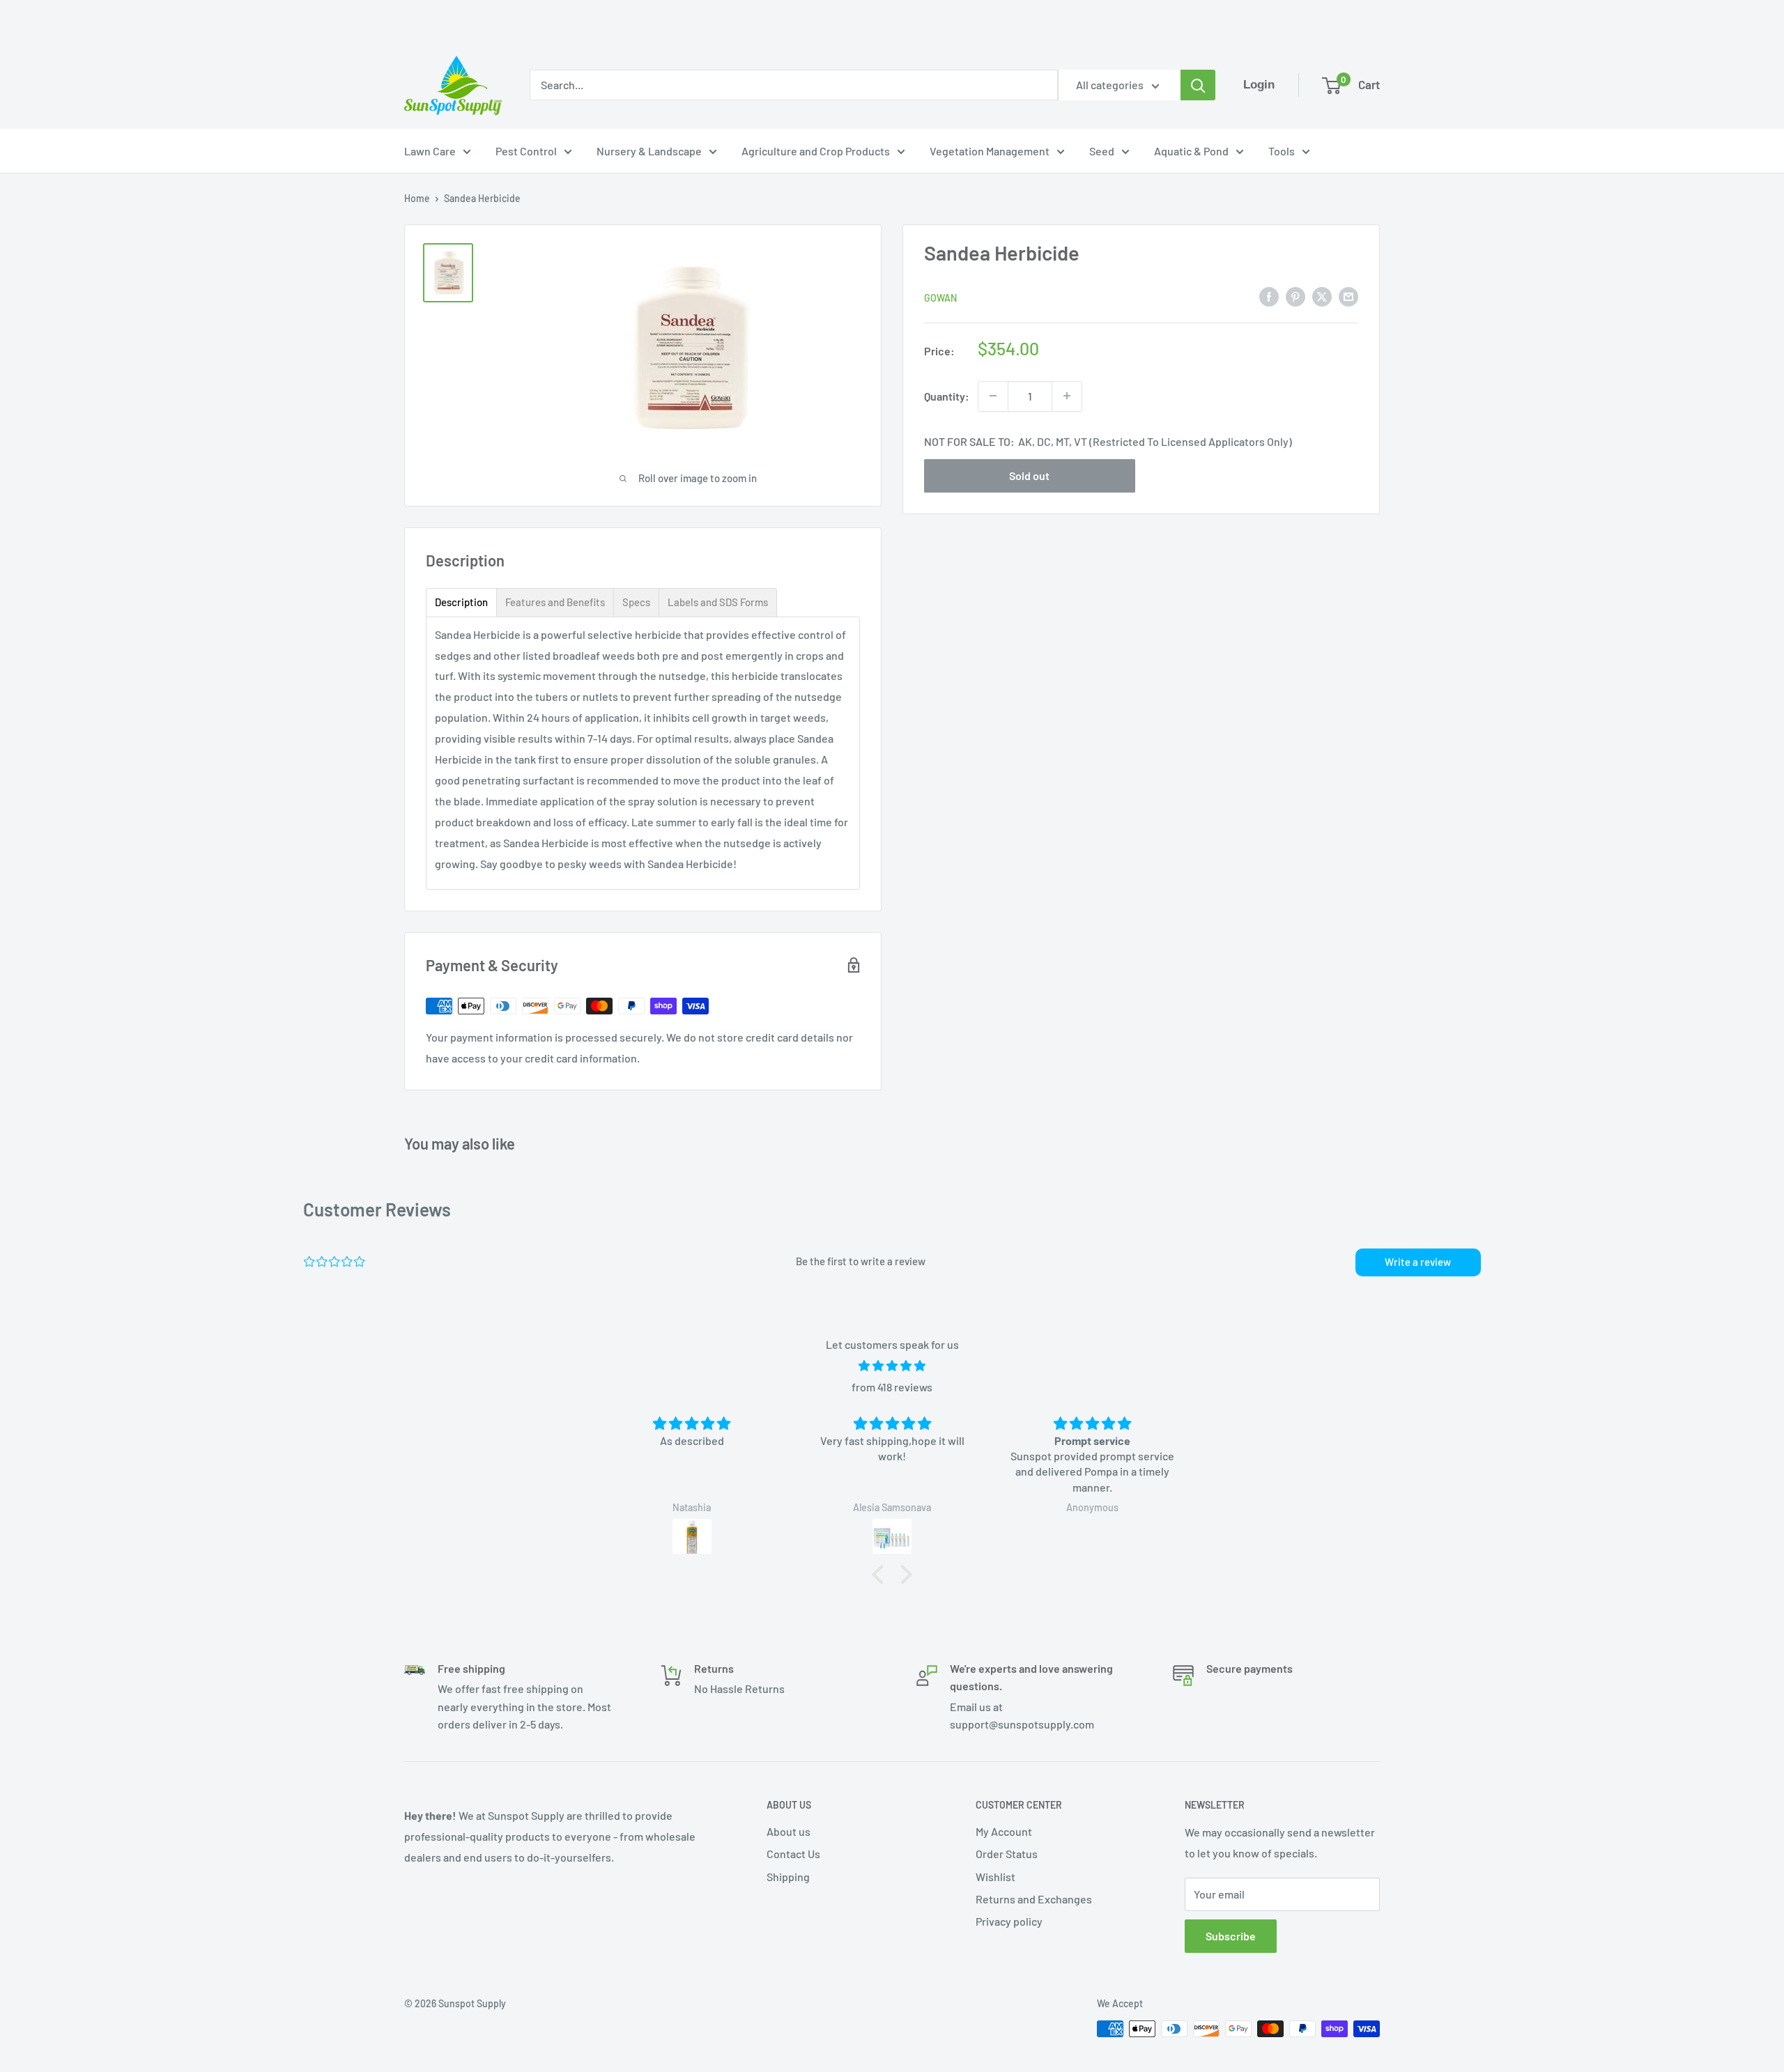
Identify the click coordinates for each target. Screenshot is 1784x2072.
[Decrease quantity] (993, 396)
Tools (1282, 151)
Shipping (788, 1877)
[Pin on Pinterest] (1295, 296)
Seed (1102, 151)
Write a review (1418, 1262)
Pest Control (526, 151)
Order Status (1007, 1854)
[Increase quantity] (1067, 396)
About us (789, 1831)
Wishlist (995, 1877)
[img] (892, 1366)
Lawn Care (430, 151)
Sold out (1029, 475)
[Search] (1198, 85)
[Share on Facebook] (1269, 296)
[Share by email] (1348, 296)
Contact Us (793, 1854)
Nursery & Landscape (649, 151)
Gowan (940, 297)
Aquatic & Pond (1191, 151)
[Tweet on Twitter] (1322, 296)
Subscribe (1231, 1936)
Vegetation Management (990, 151)
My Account (1004, 1831)
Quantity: (947, 395)
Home (417, 198)
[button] (882, 1575)
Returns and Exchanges (1034, 1899)
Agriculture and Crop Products (816, 151)
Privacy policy (1009, 1921)
